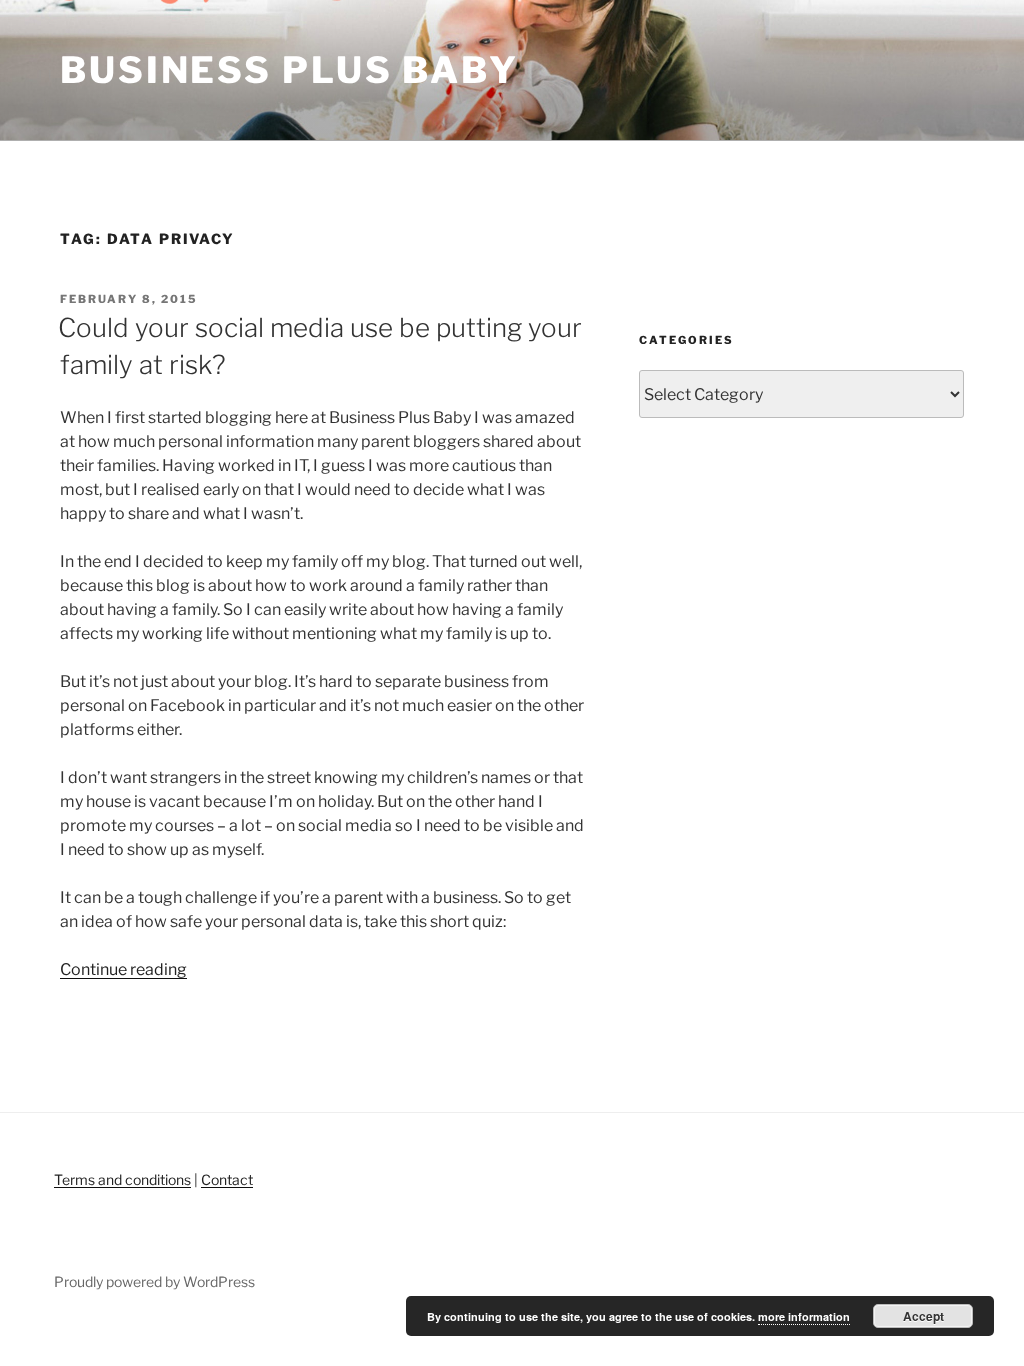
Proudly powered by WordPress (154, 1281)
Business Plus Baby (289, 70)
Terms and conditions (122, 1179)
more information (804, 1316)
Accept (923, 1316)
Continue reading (123, 969)
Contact (227, 1179)
